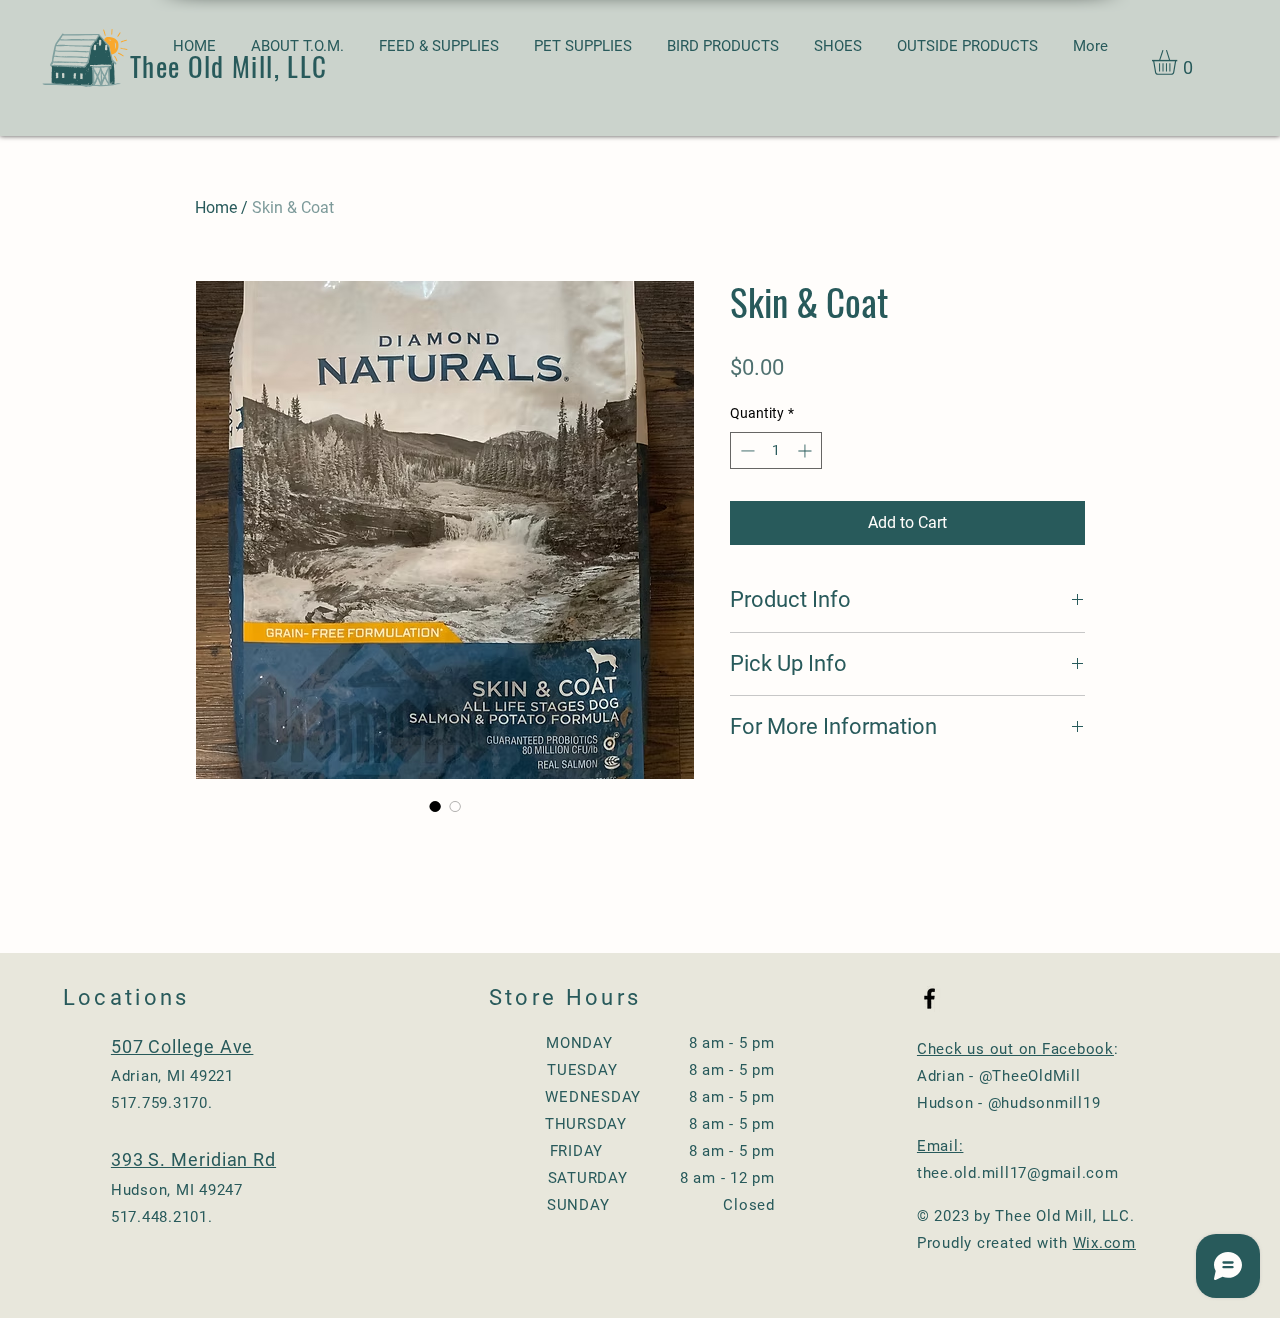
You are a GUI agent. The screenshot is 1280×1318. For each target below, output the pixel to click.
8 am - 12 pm (720, 1178)
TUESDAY (582, 1070)
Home (216, 207)
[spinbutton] (776, 450)
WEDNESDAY (614, 1097)
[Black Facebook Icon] (929, 998)
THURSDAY (586, 1124)
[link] (1179, 62)
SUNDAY (628, 1205)
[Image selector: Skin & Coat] (435, 806)
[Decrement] (745, 450)
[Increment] (806, 450)
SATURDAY (588, 1178)
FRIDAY (612, 1151)
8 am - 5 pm (724, 1070)
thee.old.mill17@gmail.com (1018, 1173)
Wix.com (1104, 1243)
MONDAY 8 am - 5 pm (660, 1043)
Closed (742, 1205)
